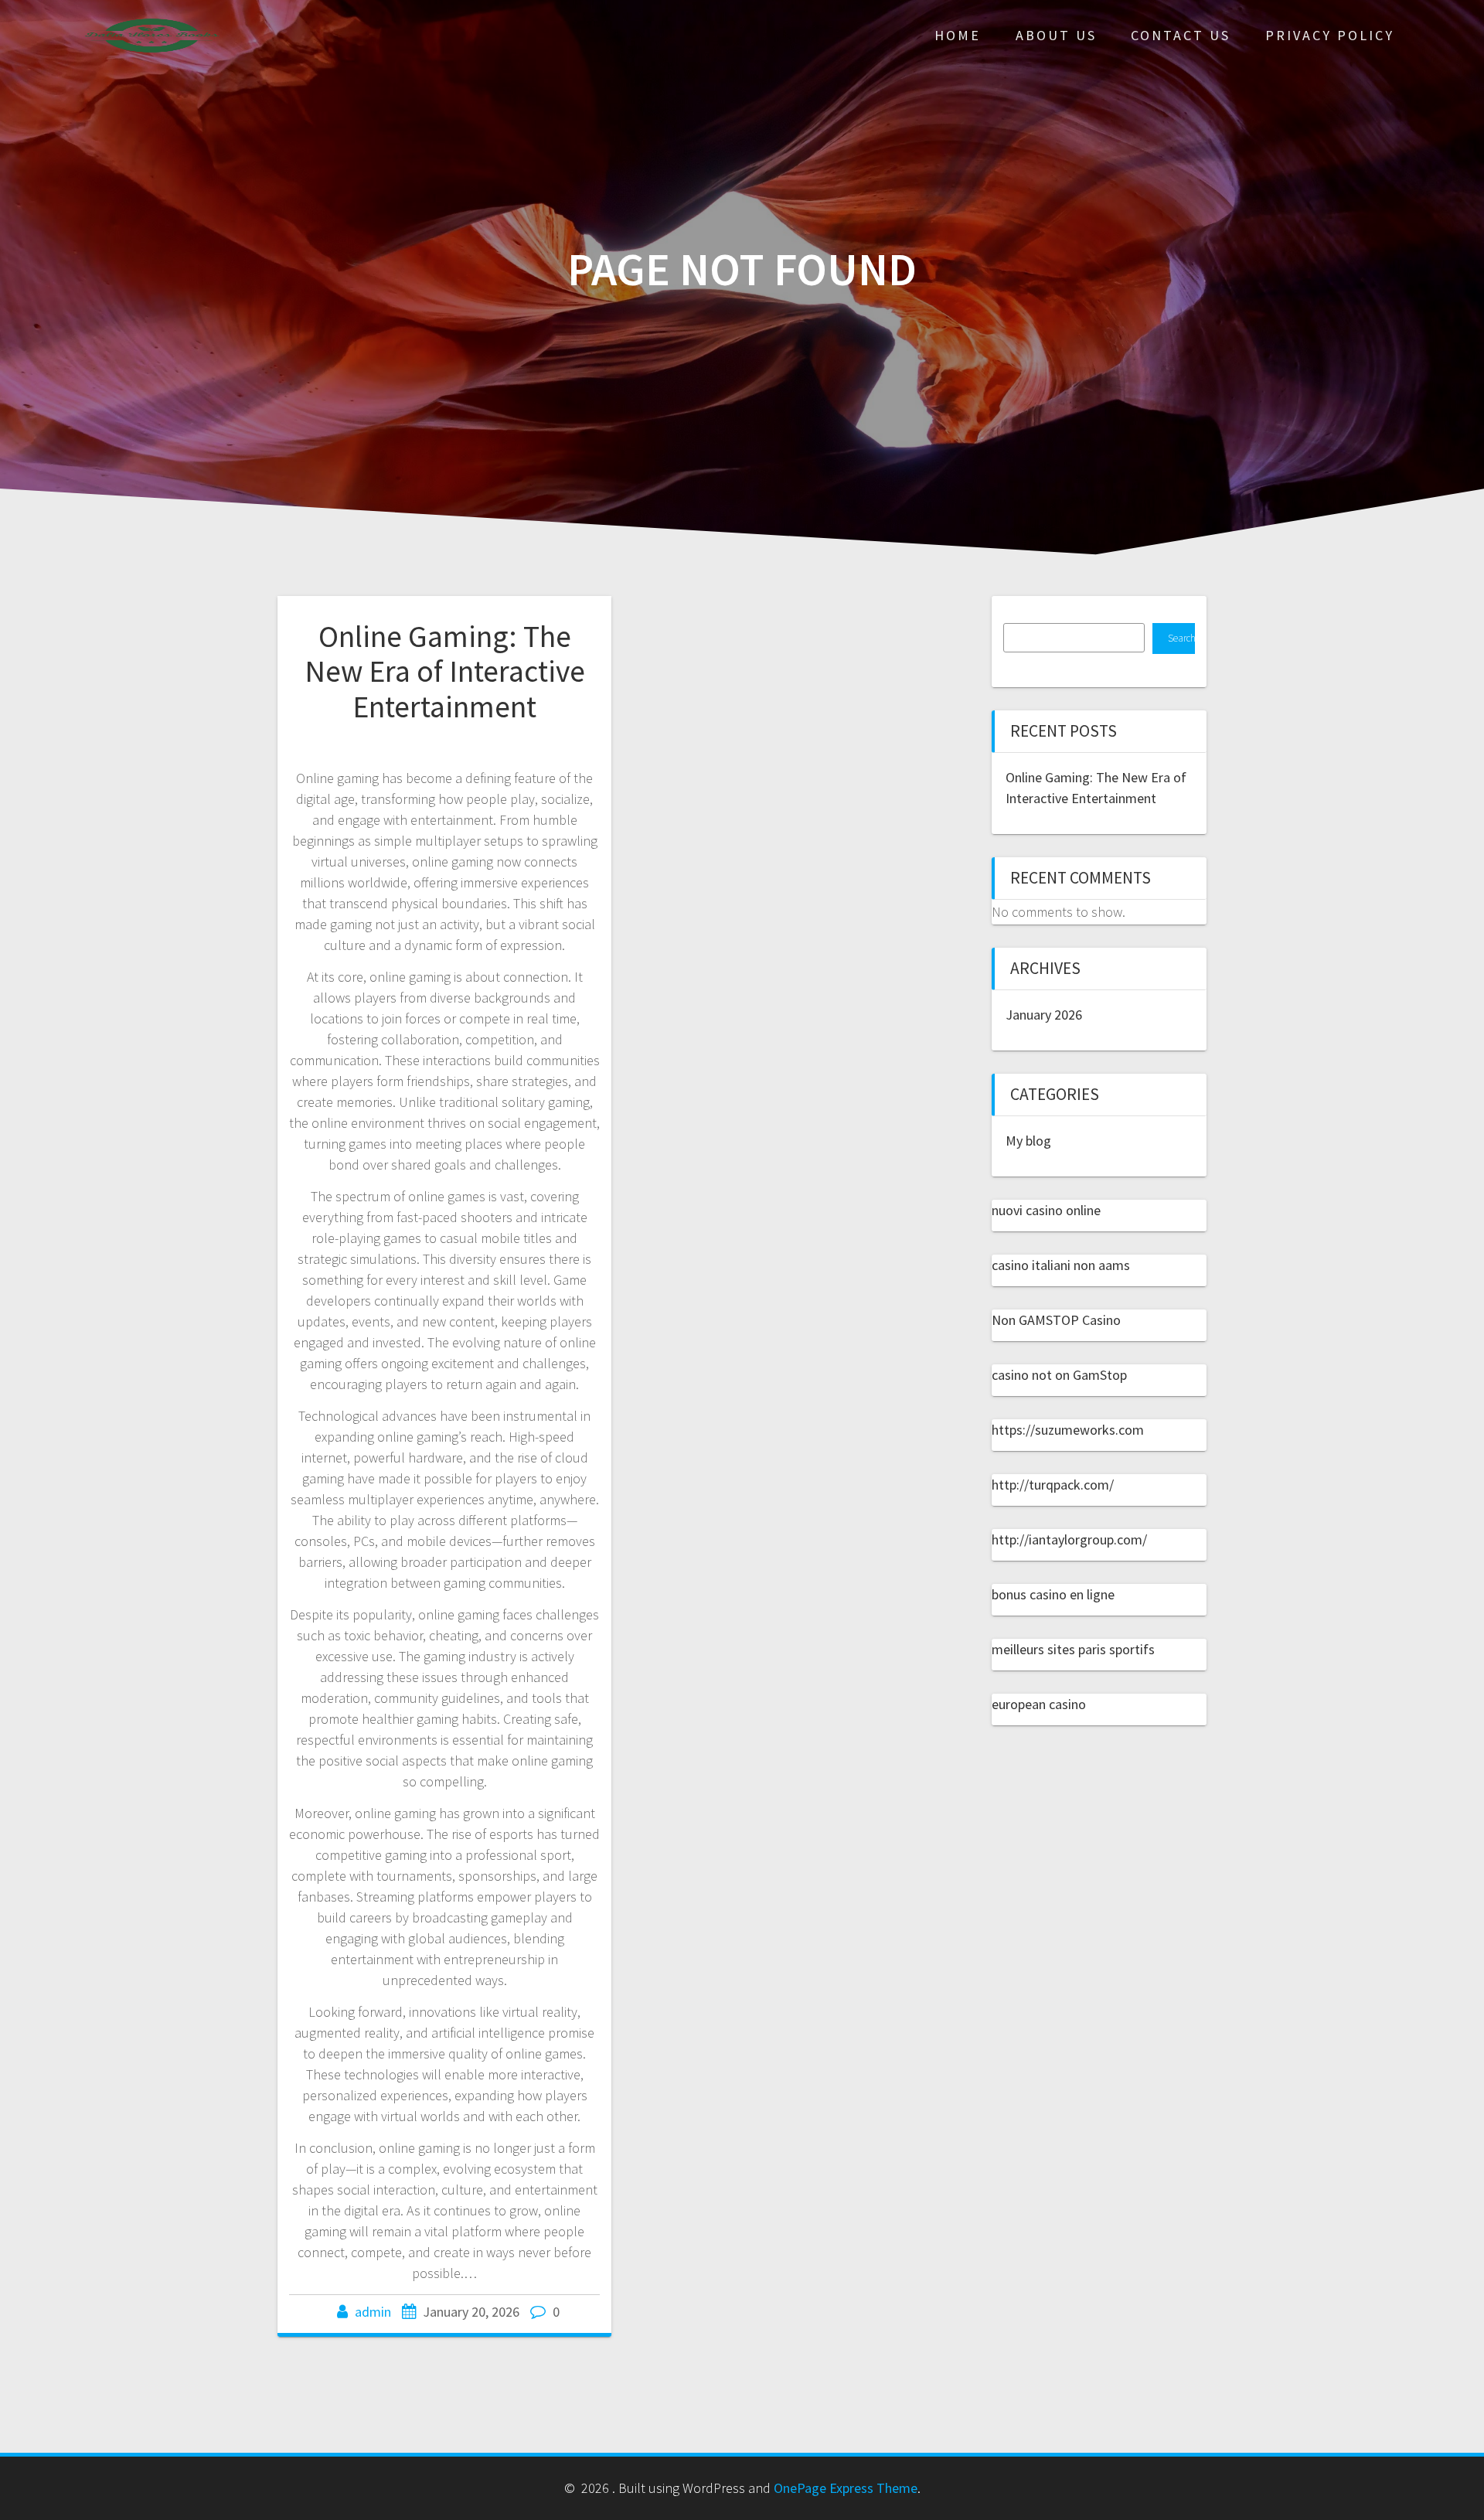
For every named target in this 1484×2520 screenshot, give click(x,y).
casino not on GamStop (1059, 1375)
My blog (1028, 1141)
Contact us (1181, 35)
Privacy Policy (1330, 35)
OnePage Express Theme (846, 2488)
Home (958, 35)
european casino (1039, 1704)
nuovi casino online (1046, 1210)
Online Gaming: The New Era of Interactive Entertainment (445, 671)
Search (1181, 638)
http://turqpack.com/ (1053, 1485)
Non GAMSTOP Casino (1056, 1320)
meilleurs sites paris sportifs (1073, 1649)
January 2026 (1044, 1015)
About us (1056, 35)
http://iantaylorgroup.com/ (1069, 1539)
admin (373, 2312)
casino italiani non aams (1061, 1265)
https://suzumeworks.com (1068, 1430)
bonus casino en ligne (1053, 1594)
